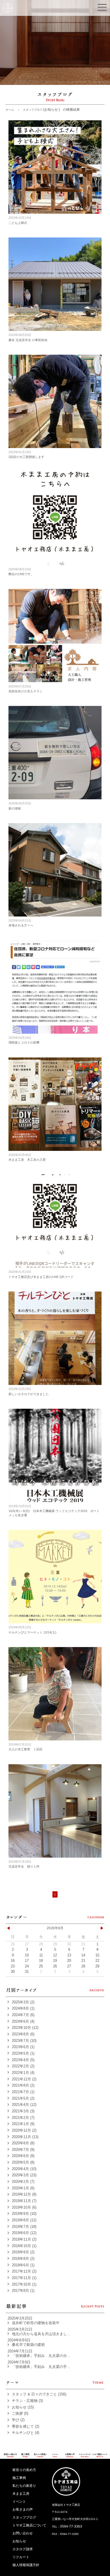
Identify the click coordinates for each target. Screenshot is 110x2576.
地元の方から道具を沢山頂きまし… (41, 2334)
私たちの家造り (24, 2486)
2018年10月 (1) (24, 2246)
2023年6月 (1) (23, 2047)
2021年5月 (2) (23, 2098)
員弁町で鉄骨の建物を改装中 (36, 2323)
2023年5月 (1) (23, 2053)
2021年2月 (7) (23, 2118)
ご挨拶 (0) (20, 2413)
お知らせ (19, 2541)
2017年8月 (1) (23, 2291)
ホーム (10, 110)
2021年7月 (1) (23, 2092)
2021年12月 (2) (24, 2079)
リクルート (21, 2557)
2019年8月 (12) (24, 2220)
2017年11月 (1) (24, 2278)
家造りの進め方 (24, 2470)
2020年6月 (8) (23, 2156)
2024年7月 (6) (23, 2015)
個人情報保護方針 (26, 2565)
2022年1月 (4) (23, 2073)
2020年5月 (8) (23, 2162)
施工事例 (19, 2478)
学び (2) (18, 2420)
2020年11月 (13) (25, 2137)
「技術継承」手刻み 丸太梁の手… (41, 2367)
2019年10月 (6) (24, 2207)
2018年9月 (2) (23, 2252)
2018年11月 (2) (24, 2239)
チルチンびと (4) (26, 2433)
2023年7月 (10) (24, 2041)
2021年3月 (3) (23, 2111)
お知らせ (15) (23, 2407)
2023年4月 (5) (23, 2060)
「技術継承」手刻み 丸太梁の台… (41, 2356)
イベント (19, 2502)
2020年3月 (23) (24, 2175)
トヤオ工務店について (29, 2525)
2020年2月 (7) (23, 2182)
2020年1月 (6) (23, 2188)
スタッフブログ (24, 2517)
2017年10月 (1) (24, 2284)
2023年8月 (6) (23, 2034)
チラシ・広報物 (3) (27, 2401)
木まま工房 (21, 2494)
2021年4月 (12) (24, 2105)
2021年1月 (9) (23, 2124)
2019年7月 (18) (24, 2227)
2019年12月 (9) (24, 2194)
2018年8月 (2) (23, 2259)
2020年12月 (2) (24, 2130)
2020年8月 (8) (23, 2143)
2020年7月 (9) (23, 2150)
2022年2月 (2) (23, 2066)
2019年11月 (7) (24, 2201)
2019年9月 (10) (24, 2214)
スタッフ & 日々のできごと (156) (39, 2394)
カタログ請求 (23, 2549)
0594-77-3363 (71, 2526)
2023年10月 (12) (25, 2028)
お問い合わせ (23, 2533)
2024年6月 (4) (23, 2021)
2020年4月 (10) (24, 2169)
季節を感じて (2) (26, 2426)
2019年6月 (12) (24, 2233)
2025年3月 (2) (23, 2002)
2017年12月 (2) (24, 2271)
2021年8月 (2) (23, 2085)
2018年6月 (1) (23, 2265)
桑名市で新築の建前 (28, 2345)
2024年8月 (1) (23, 2008)
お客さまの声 (23, 2509)
